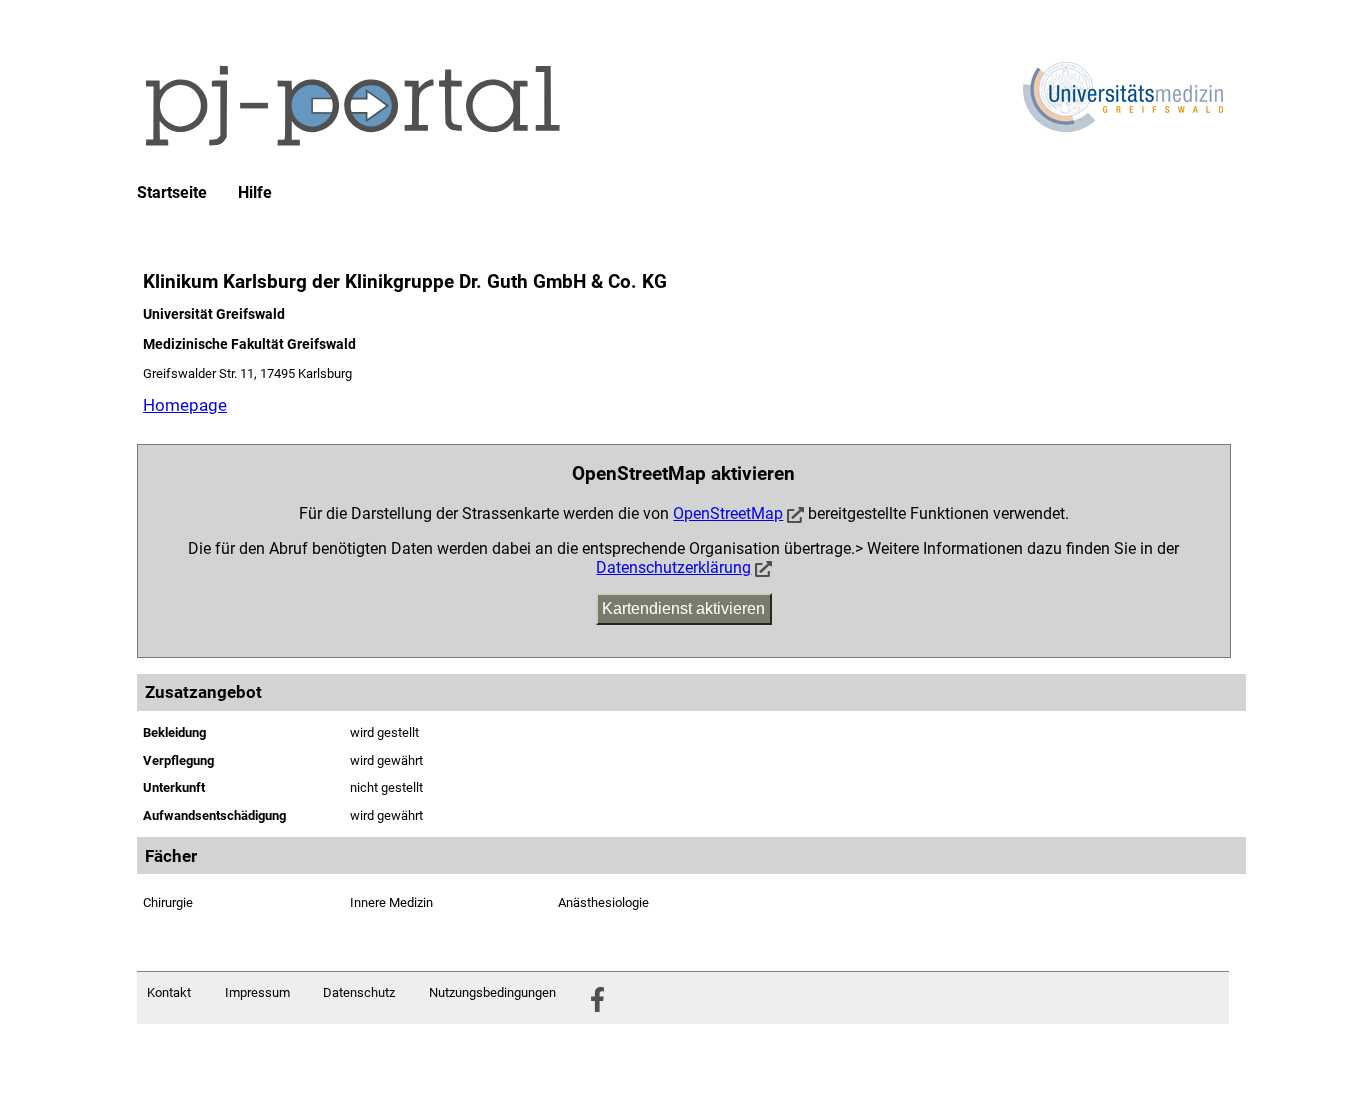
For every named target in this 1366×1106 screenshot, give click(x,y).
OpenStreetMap (728, 513)
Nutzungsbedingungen (492, 992)
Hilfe (255, 193)
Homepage (185, 405)
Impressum (257, 992)
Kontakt (169, 992)
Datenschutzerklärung (673, 567)
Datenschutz (359, 992)
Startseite (172, 193)
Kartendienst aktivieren (683, 608)
